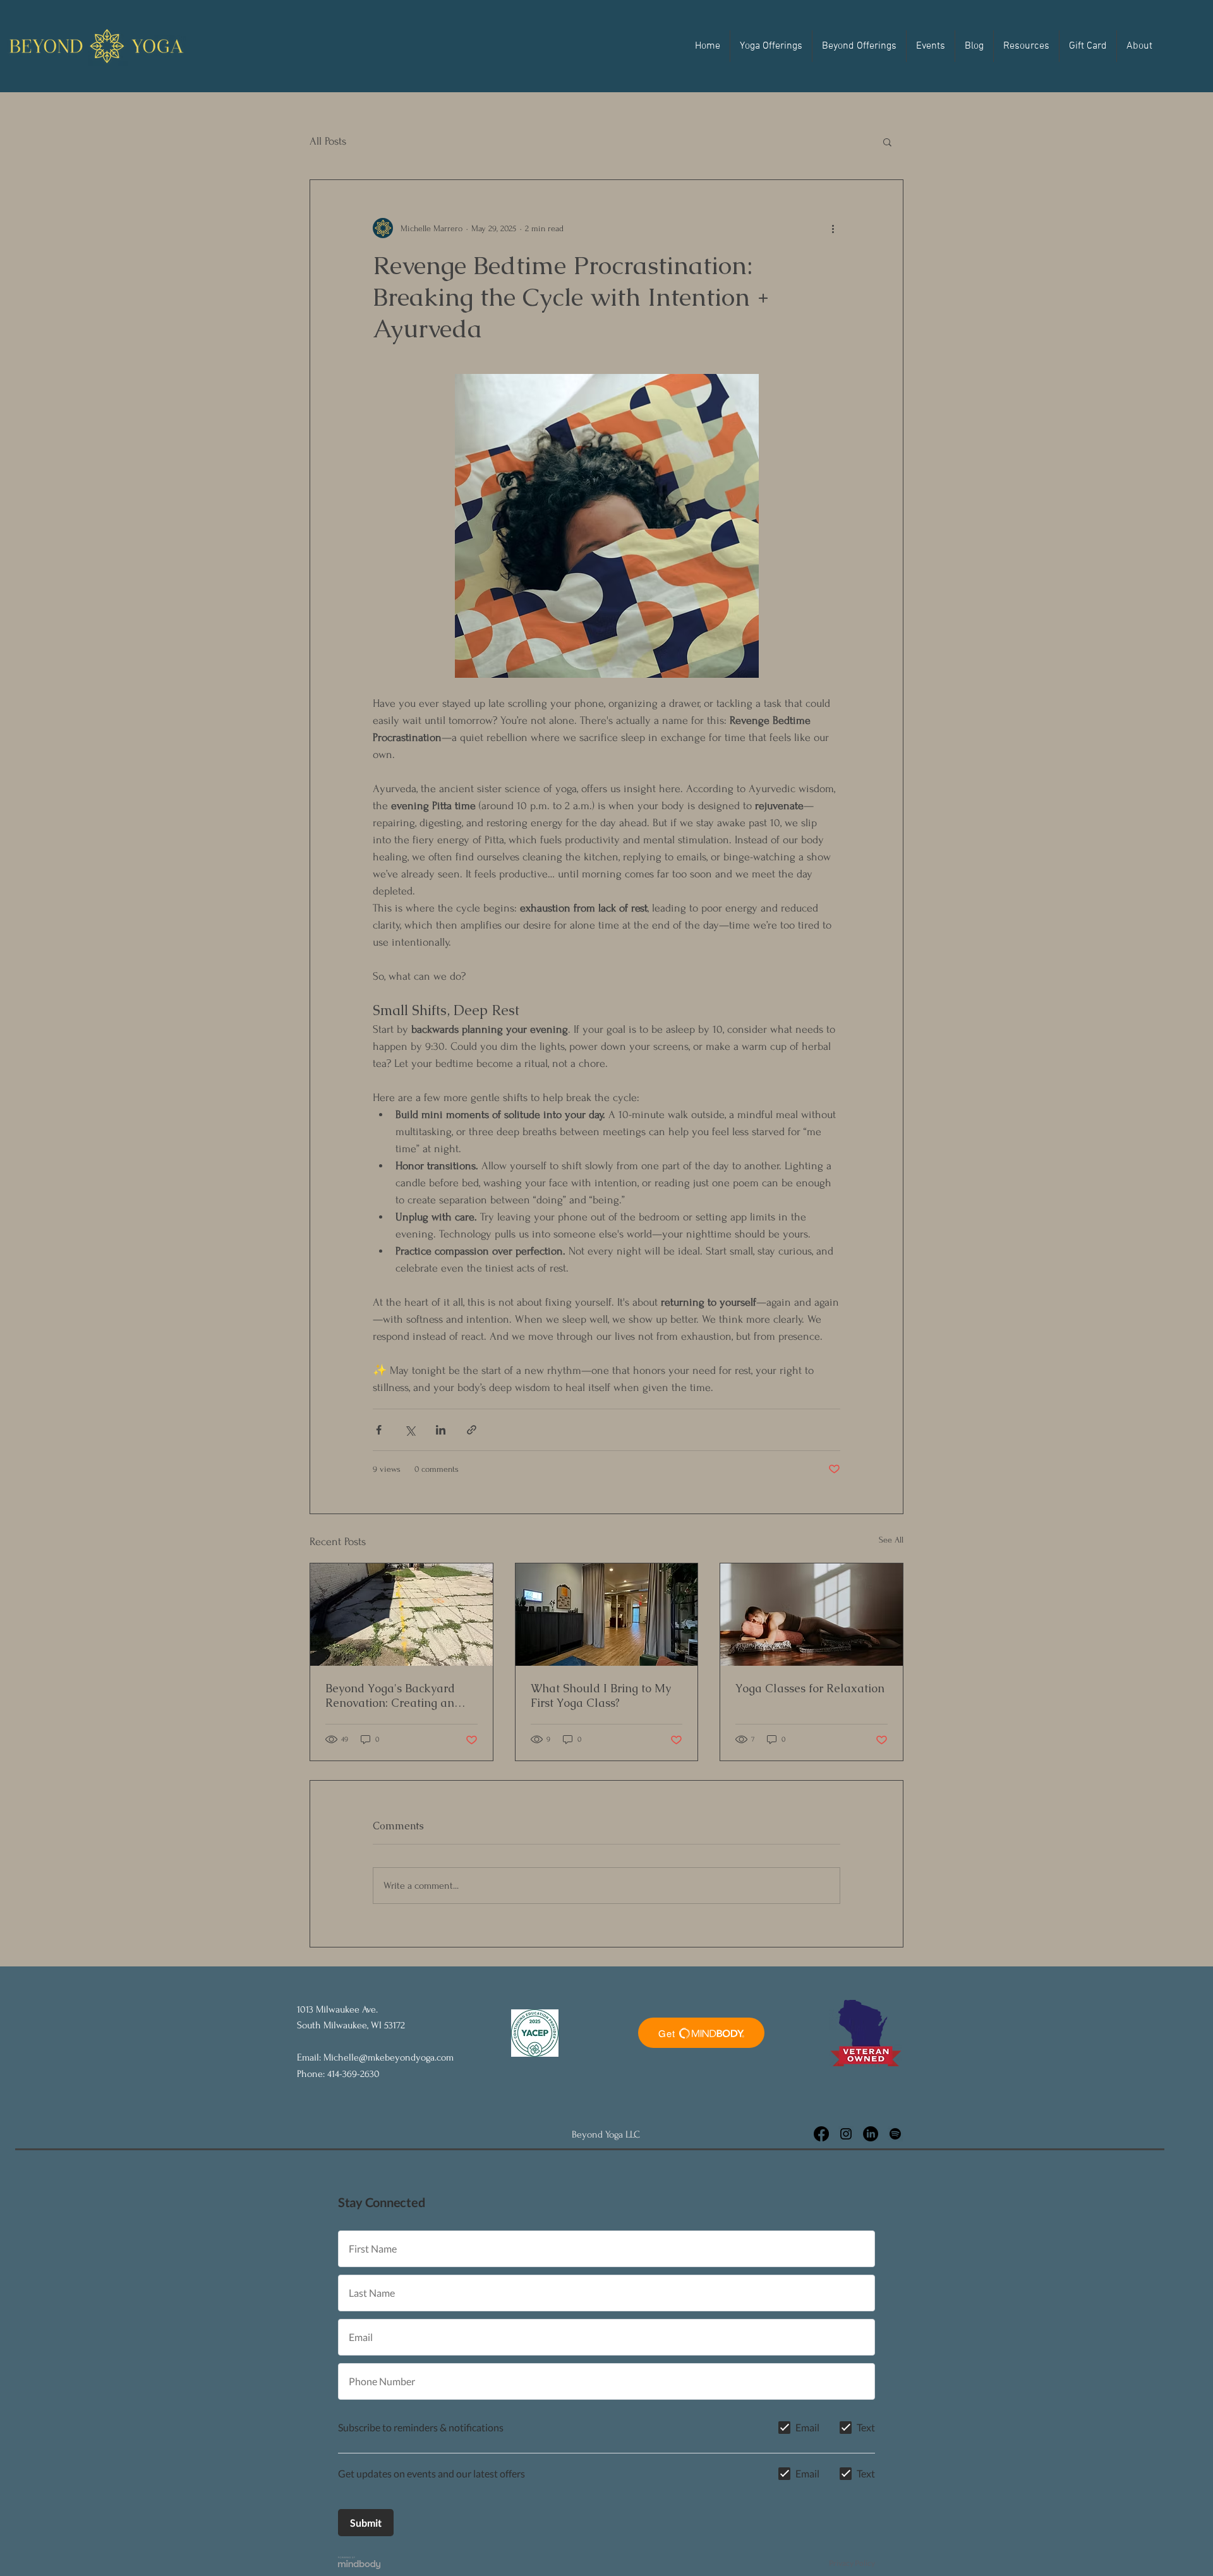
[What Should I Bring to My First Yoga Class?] (607, 1615)
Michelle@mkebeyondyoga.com (389, 2057)
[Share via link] (472, 1430)
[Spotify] (895, 2134)
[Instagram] (846, 2134)
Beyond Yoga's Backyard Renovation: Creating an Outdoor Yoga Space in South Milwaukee (390, 1695)
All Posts (328, 141)
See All (891, 1540)
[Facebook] (821, 2134)
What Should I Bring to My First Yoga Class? (601, 1695)
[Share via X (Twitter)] (410, 1430)
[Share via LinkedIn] (441, 1430)
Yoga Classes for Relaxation (810, 1688)
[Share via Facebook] (379, 1430)
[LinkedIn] (871, 2134)
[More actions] (833, 228)
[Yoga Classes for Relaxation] (812, 1615)
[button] (771, 46)
